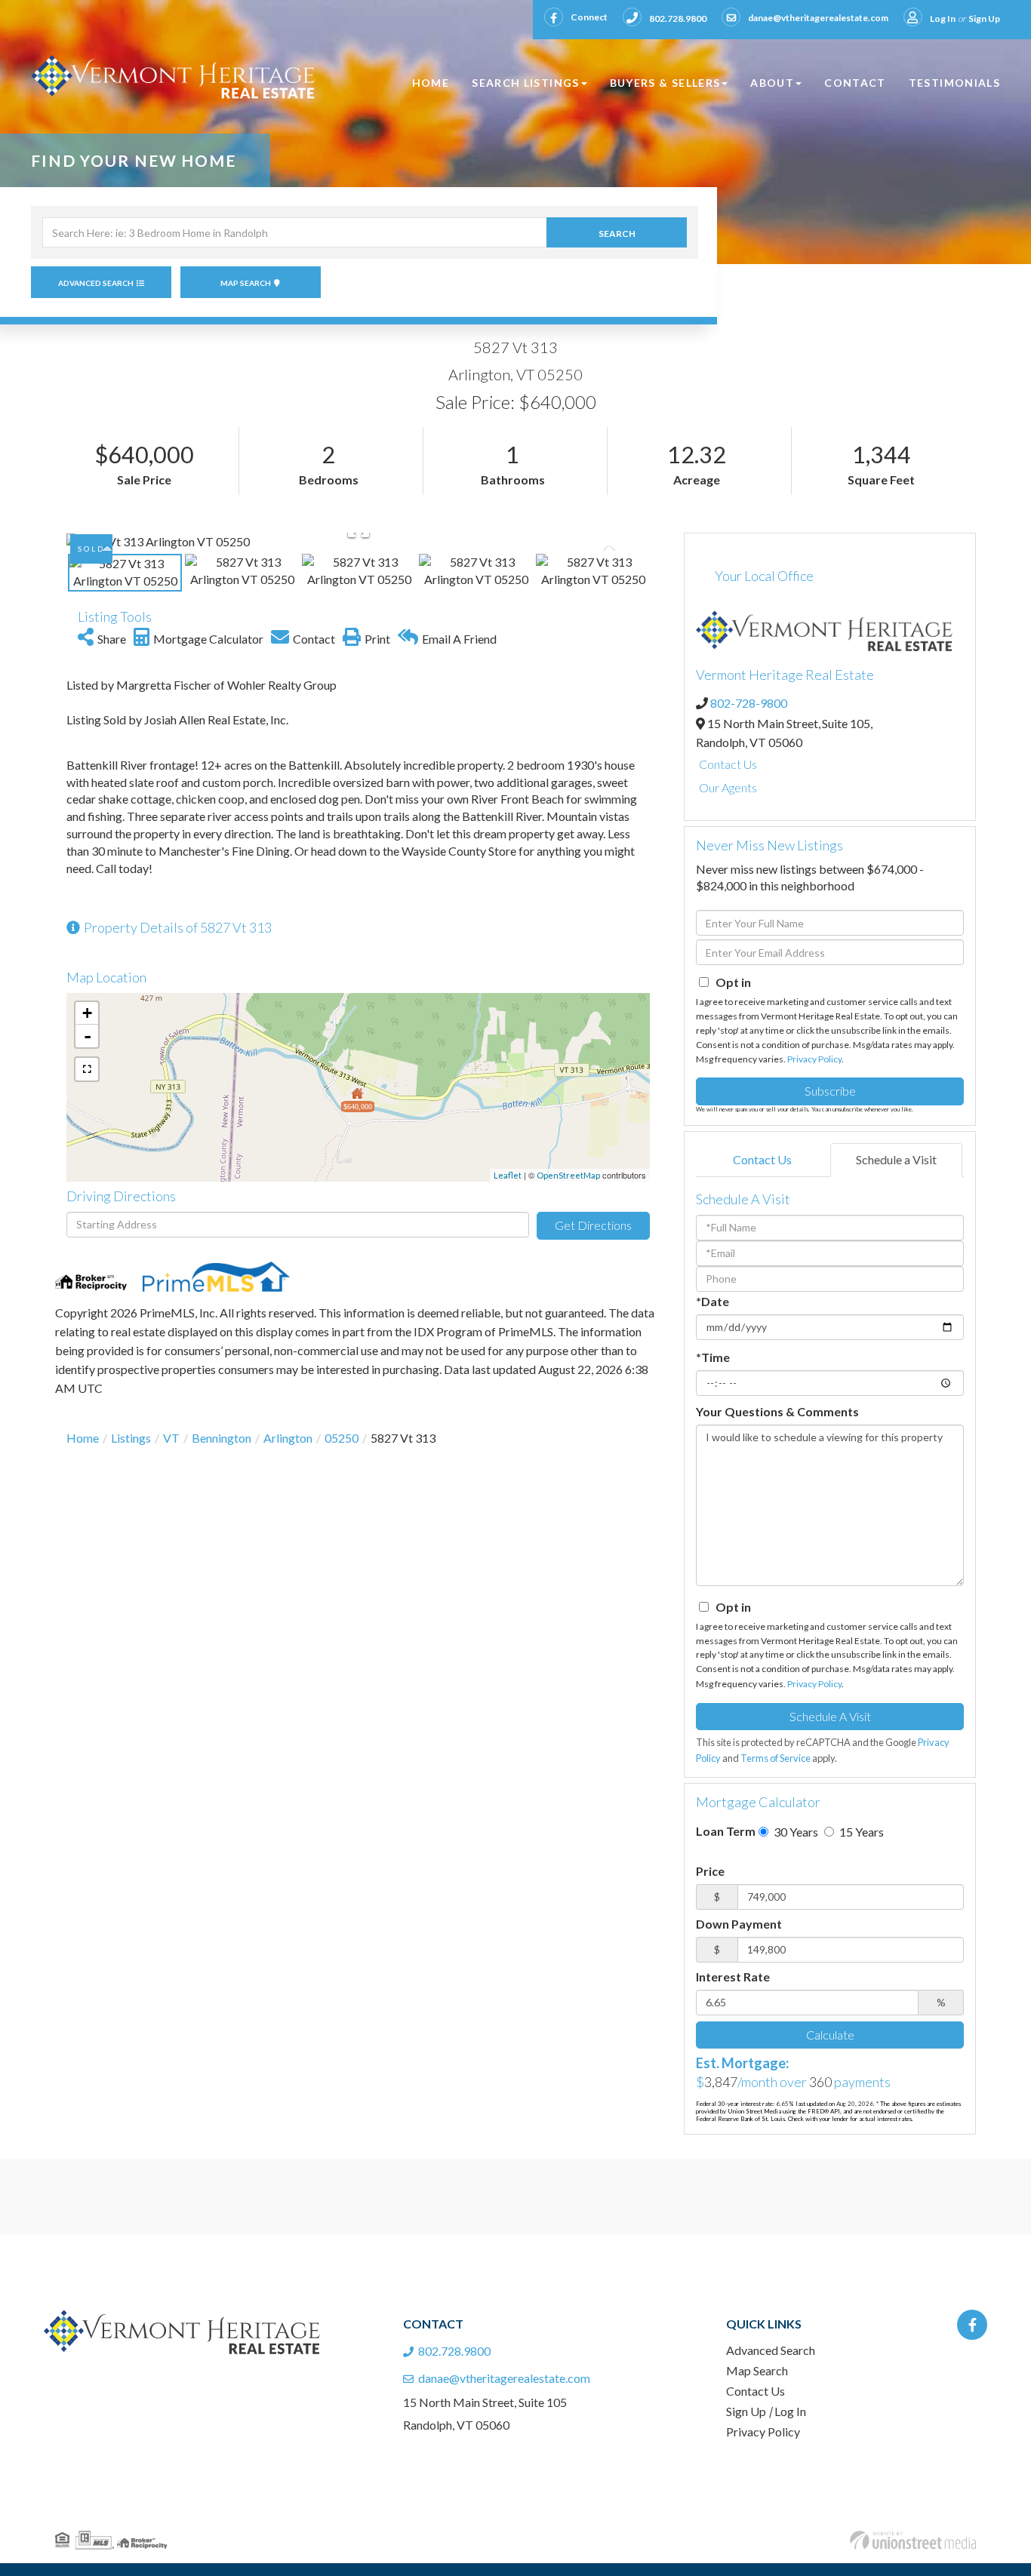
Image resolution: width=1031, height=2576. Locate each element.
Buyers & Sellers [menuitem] (665, 83)
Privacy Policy (814, 1059)
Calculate (830, 2035)
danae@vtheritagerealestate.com (818, 18)
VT (171, 1438)
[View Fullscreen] (87, 1069)
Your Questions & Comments (777, 1411)
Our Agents (728, 787)
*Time (713, 1357)
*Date (712, 1301)
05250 (342, 1438)
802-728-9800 (749, 703)
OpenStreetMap (568, 1175)
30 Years (795, 1832)
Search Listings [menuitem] (525, 83)
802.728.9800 (678, 18)
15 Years (860, 1832)
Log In (943, 18)
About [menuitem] (772, 83)
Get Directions (593, 1225)
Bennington (222, 1438)
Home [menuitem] (431, 83)
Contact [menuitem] (855, 83)
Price (710, 1871)
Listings (131, 1438)
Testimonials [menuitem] (954, 83)
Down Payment (739, 1924)
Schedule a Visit (896, 1159)
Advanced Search (96, 283)
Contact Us (728, 764)
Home (83, 1438)
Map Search (246, 283)
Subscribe (830, 1091)
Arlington (288, 1438)
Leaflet (508, 1175)
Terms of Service (776, 1758)
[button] (617, 232)
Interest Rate (733, 1977)
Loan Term (726, 1831)
